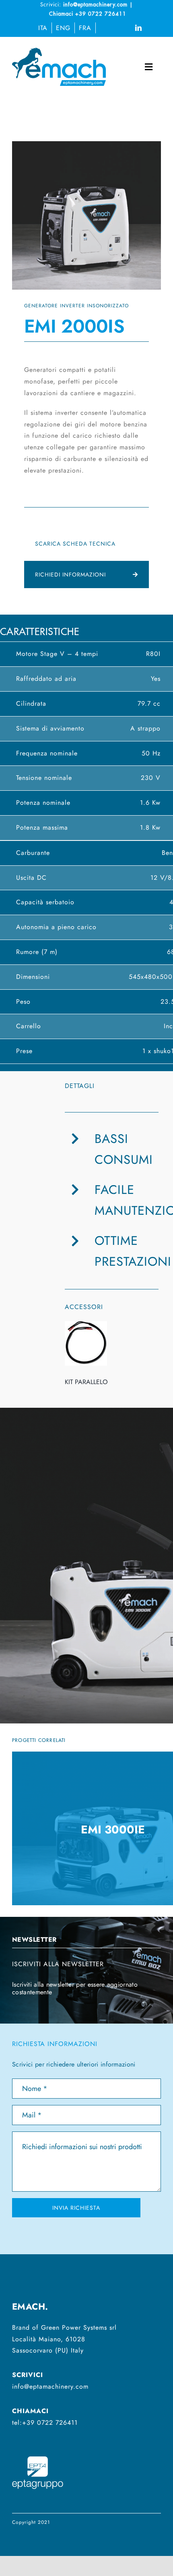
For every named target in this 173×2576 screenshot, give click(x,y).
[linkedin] (139, 28)
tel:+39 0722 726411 (45, 2423)
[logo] (59, 51)
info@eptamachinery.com (50, 2386)
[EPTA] (38, 2454)
